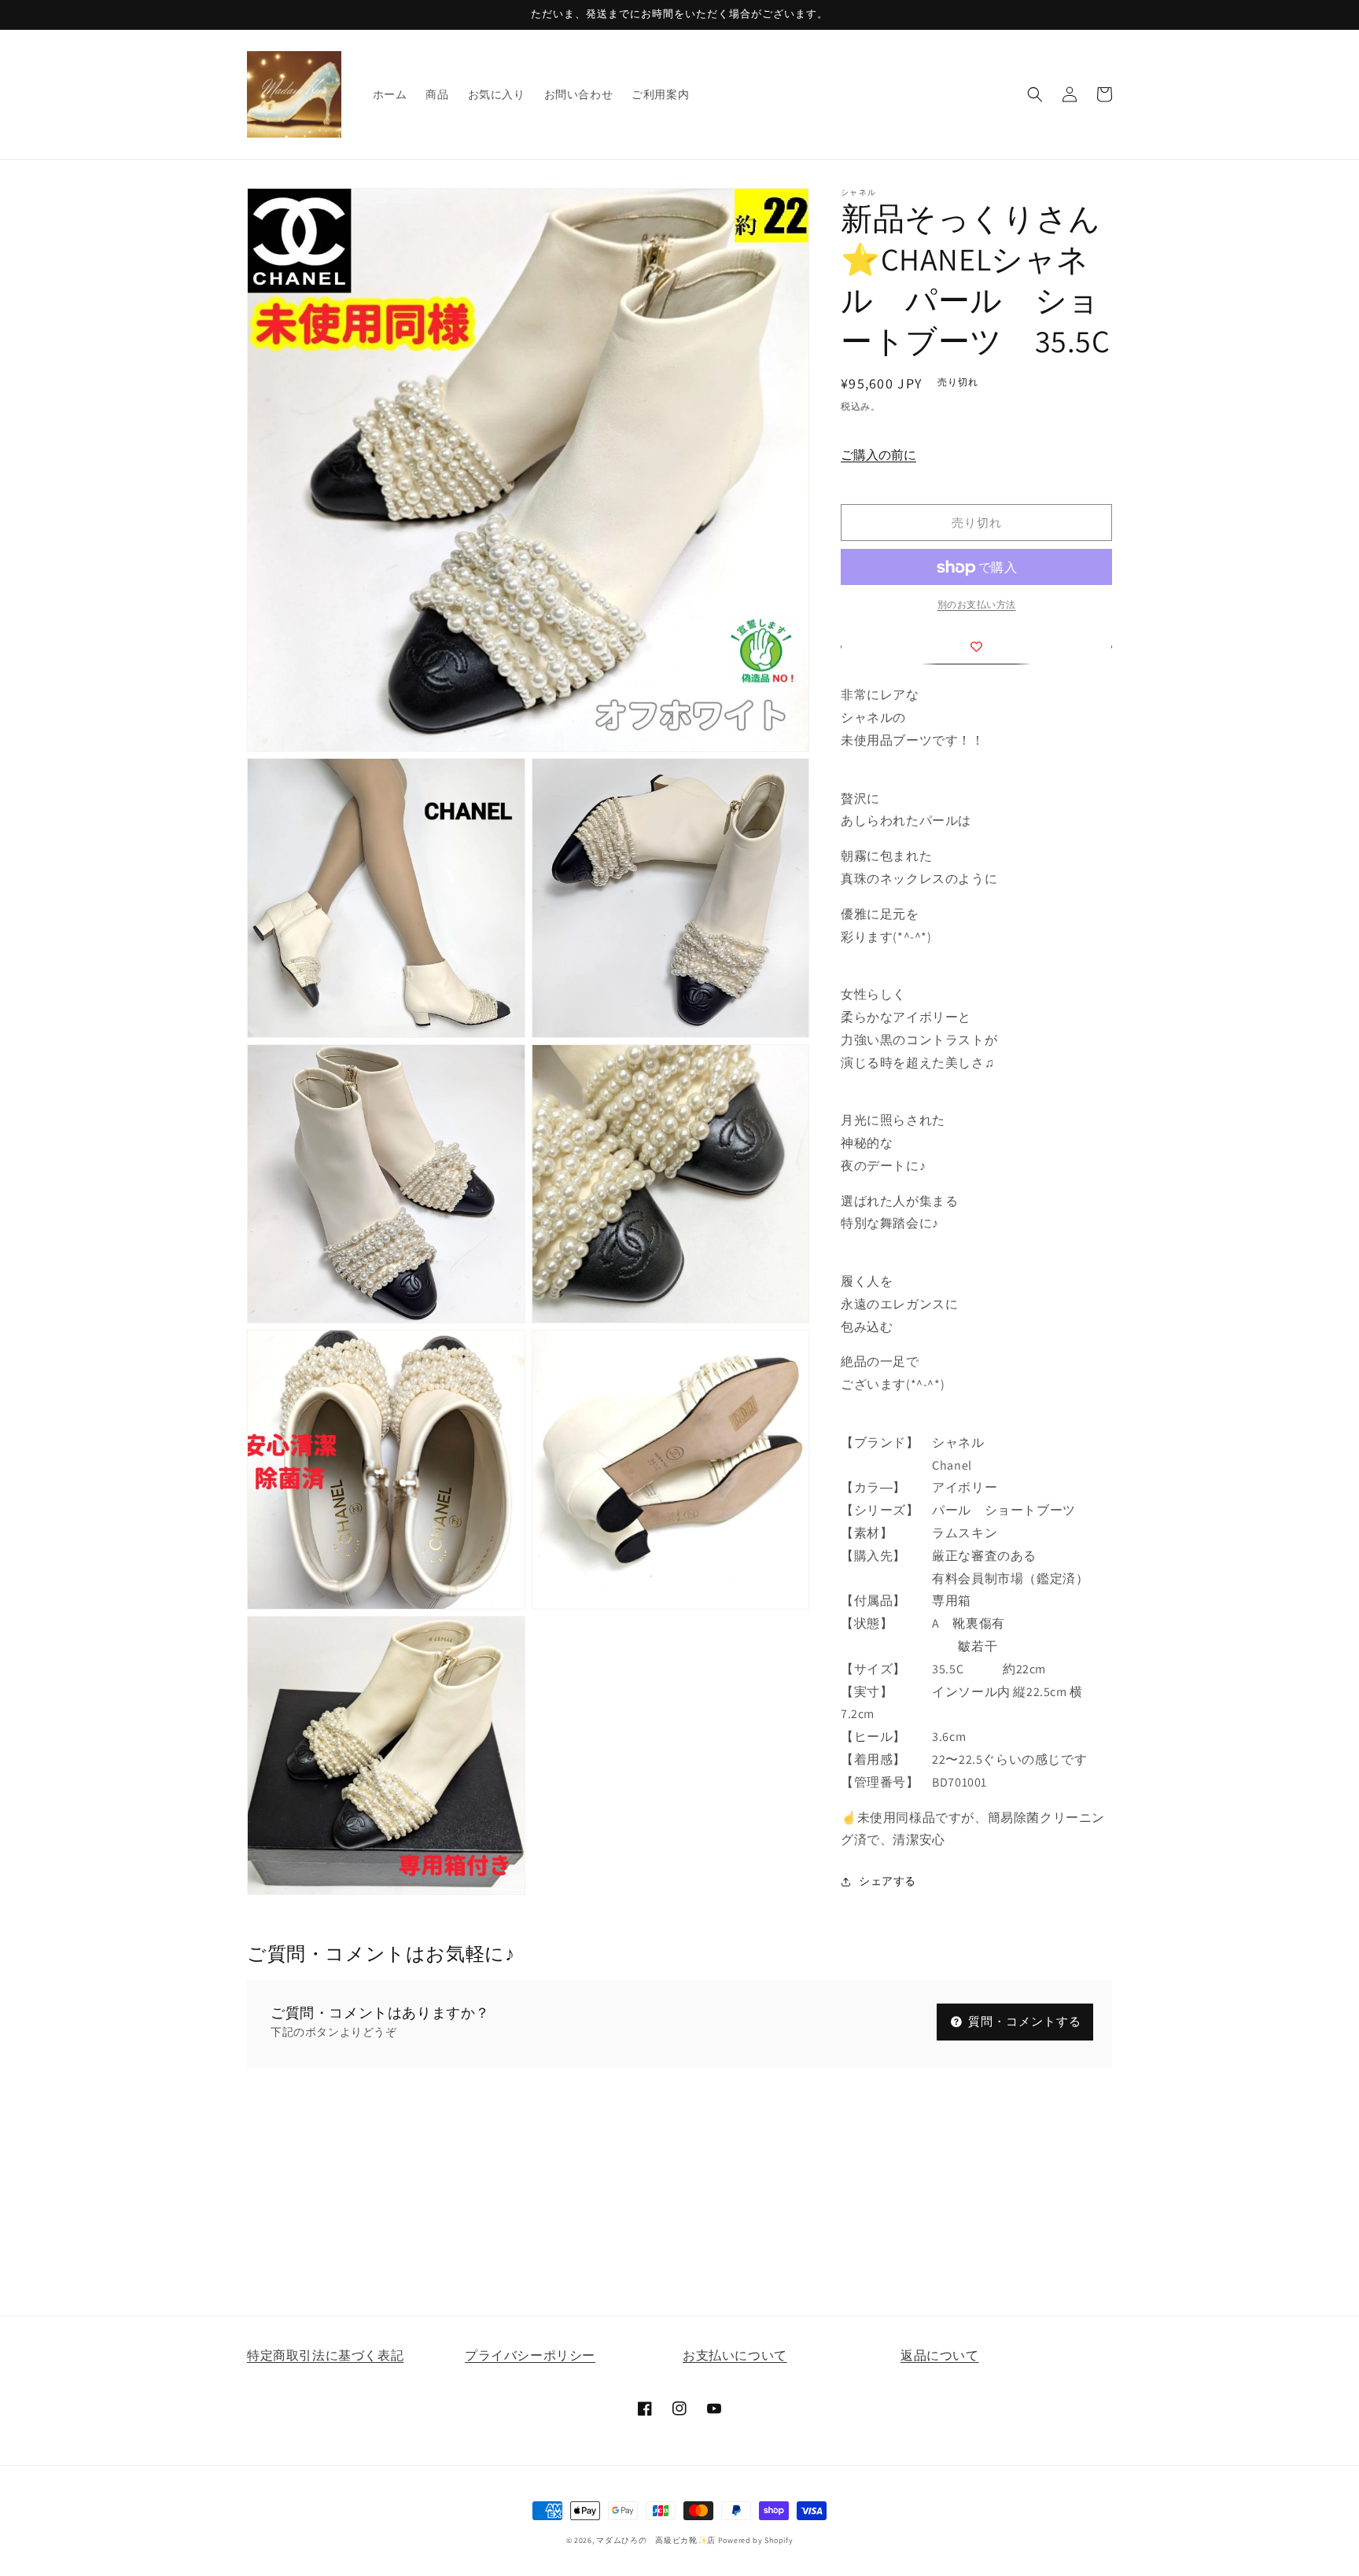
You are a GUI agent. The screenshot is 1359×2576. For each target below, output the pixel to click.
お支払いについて (735, 2355)
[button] (1035, 94)
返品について (940, 2355)
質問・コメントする (1023, 2021)
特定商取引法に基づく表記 (325, 2355)
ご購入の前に (878, 456)
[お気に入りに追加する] (976, 647)
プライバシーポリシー (530, 2355)
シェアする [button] (888, 1881)
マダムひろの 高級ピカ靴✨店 (656, 2540)
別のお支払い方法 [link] (977, 605)
